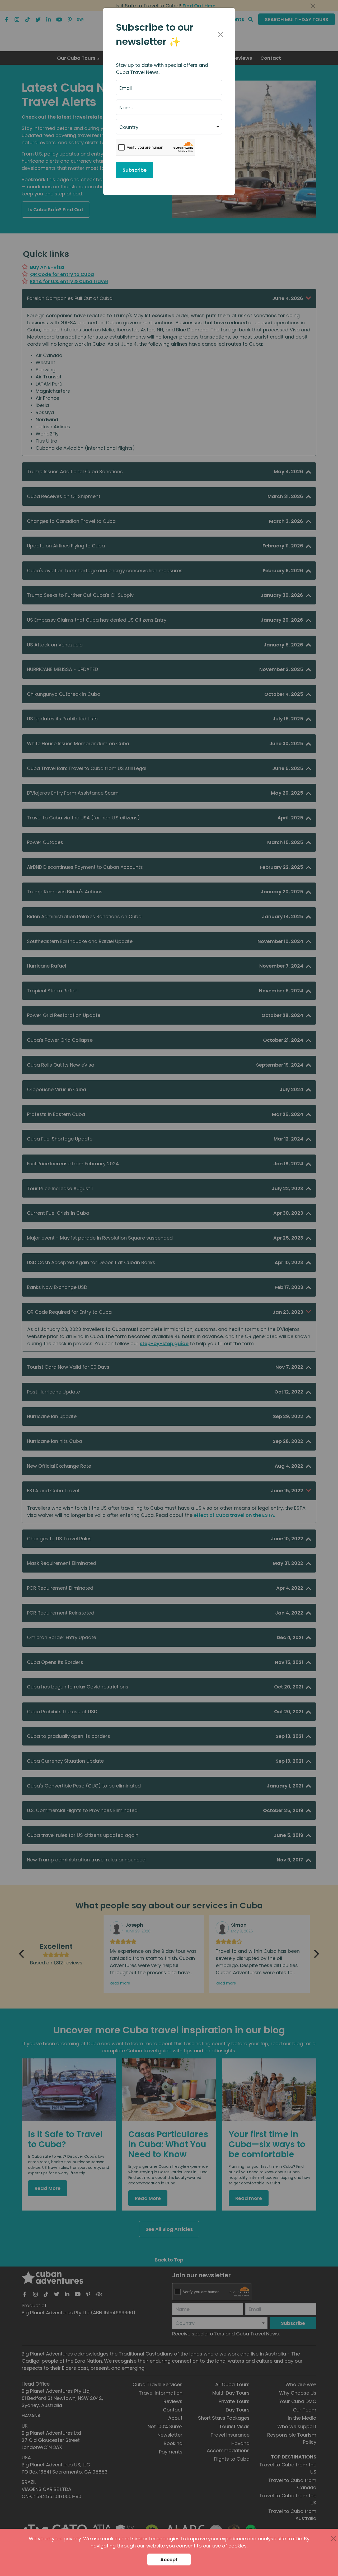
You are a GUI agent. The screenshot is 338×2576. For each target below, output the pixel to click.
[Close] (220, 35)
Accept (169, 2559)
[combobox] (169, 127)
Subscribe (135, 170)
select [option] (126, 129)
